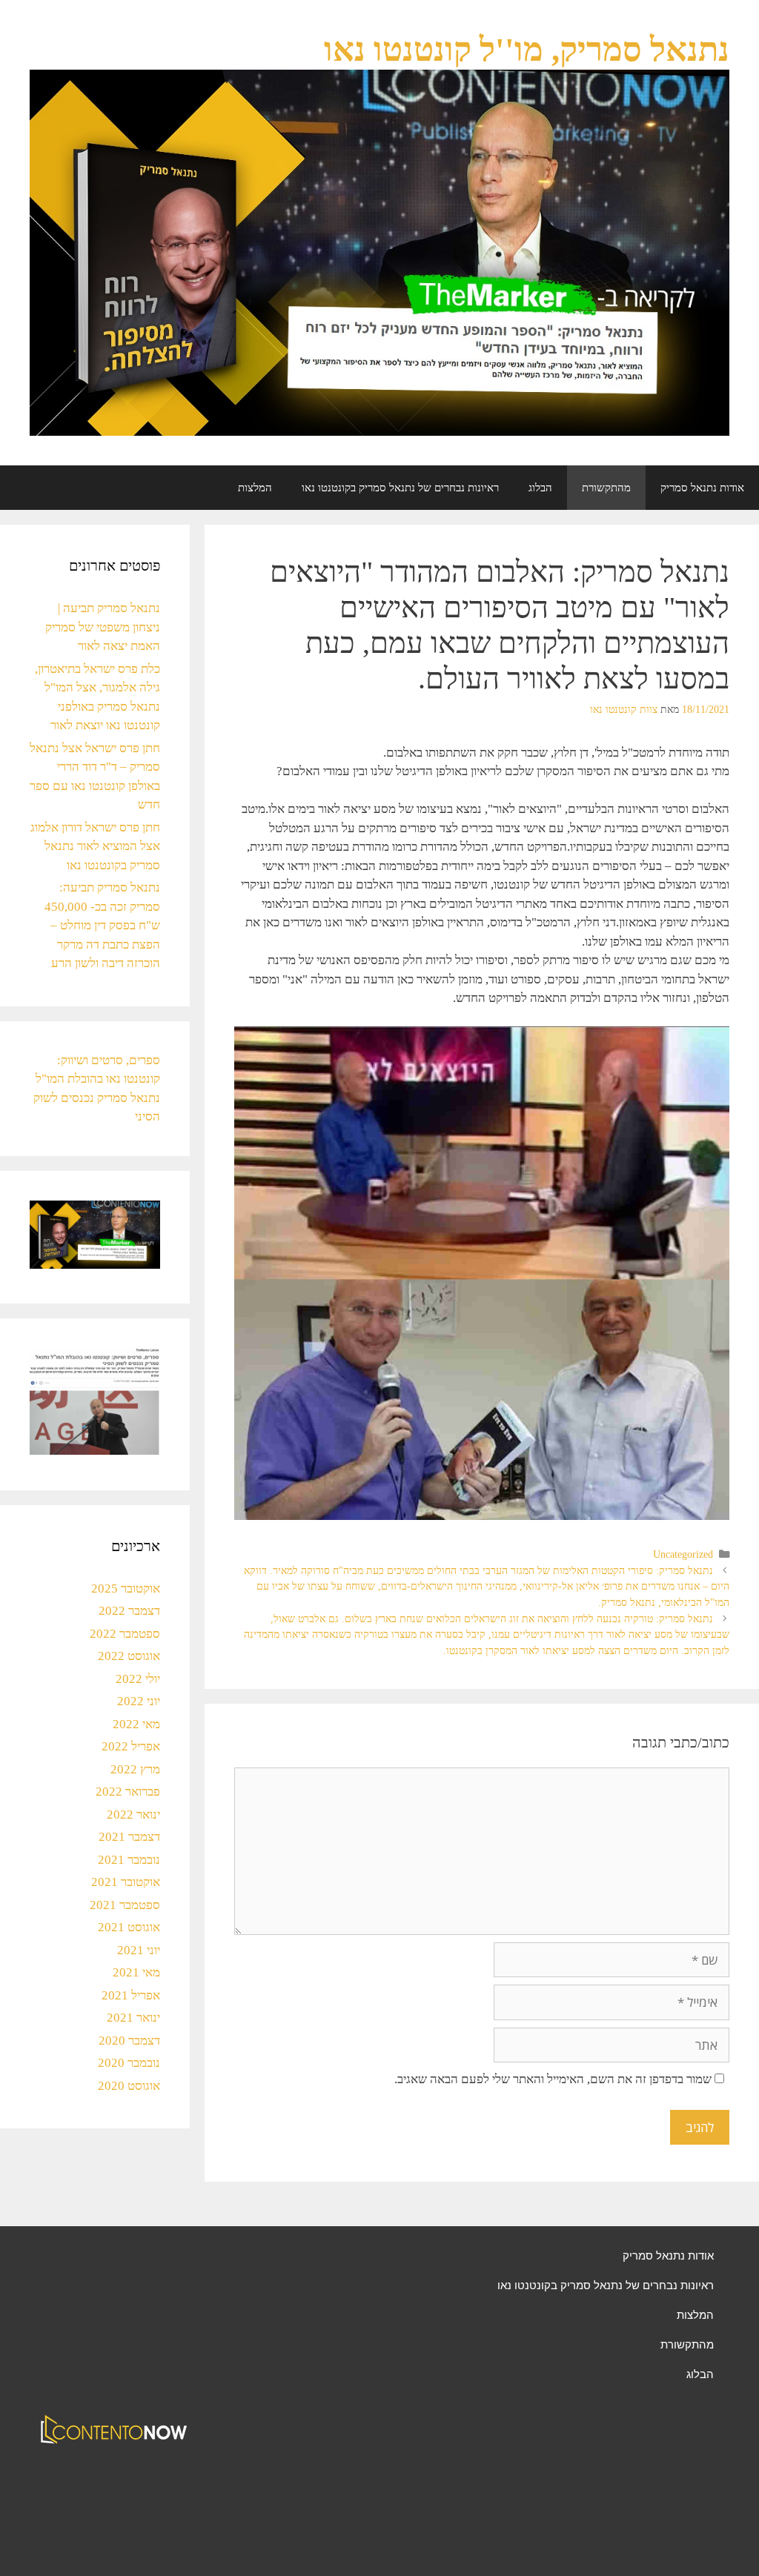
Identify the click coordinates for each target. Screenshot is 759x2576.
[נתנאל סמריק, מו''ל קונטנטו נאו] (379, 252)
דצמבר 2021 (129, 1837)
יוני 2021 (139, 1950)
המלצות (255, 488)
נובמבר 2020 (129, 2063)
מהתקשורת (606, 488)
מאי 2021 (136, 1972)
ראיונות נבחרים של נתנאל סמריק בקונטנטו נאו (400, 488)
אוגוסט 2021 (129, 1927)
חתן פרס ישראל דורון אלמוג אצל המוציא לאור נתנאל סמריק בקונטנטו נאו (95, 846)
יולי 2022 (138, 1679)
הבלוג (540, 488)
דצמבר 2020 (129, 2041)
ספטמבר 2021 (125, 1905)
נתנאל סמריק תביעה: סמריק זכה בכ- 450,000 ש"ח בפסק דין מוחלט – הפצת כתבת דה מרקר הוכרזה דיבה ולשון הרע (102, 925)
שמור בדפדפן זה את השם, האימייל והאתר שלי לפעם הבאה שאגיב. (553, 2079)
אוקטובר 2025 (126, 1589)
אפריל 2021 (131, 1995)
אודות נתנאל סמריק (702, 488)
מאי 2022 (136, 1724)
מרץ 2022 (135, 1769)
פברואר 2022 (128, 1792)
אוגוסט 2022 (129, 1656)
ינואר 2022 (133, 1815)
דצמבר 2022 (129, 1611)
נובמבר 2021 (129, 1860)
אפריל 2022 (131, 1746)
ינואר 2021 (133, 2018)
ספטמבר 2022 (125, 1634)
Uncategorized (683, 1554)
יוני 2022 (139, 1701)
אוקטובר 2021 (126, 1882)
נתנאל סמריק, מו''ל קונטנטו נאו (527, 50)
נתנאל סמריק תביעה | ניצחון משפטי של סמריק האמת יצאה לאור (103, 627)
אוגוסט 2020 (129, 2086)
